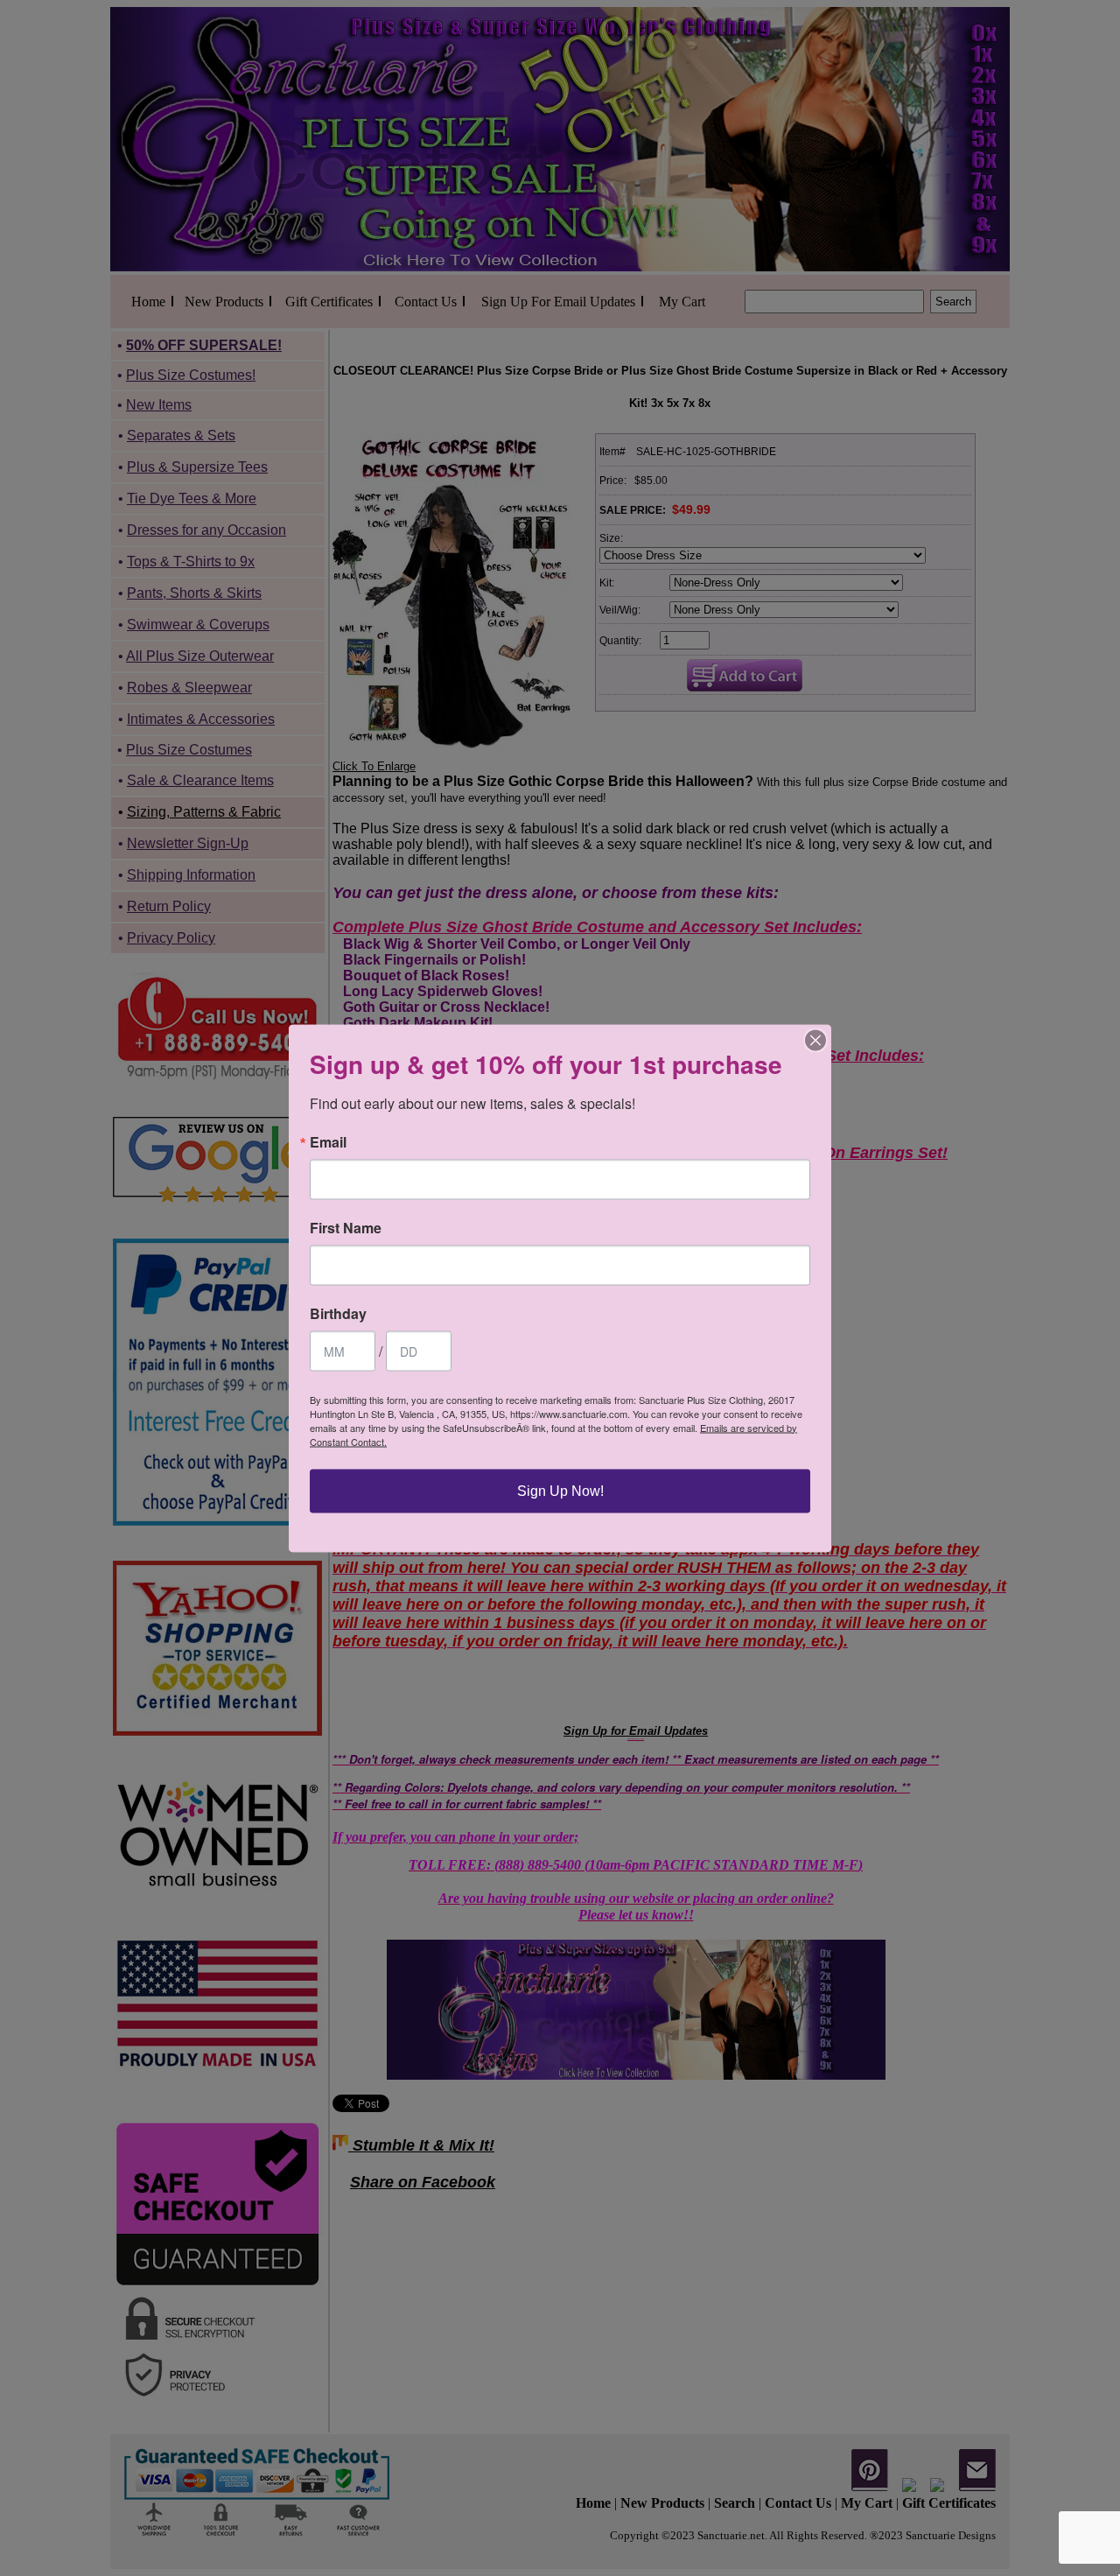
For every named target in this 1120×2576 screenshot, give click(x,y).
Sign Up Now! (560, 1490)
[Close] (815, 1040)
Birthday (338, 1313)
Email (328, 1141)
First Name (346, 1227)
